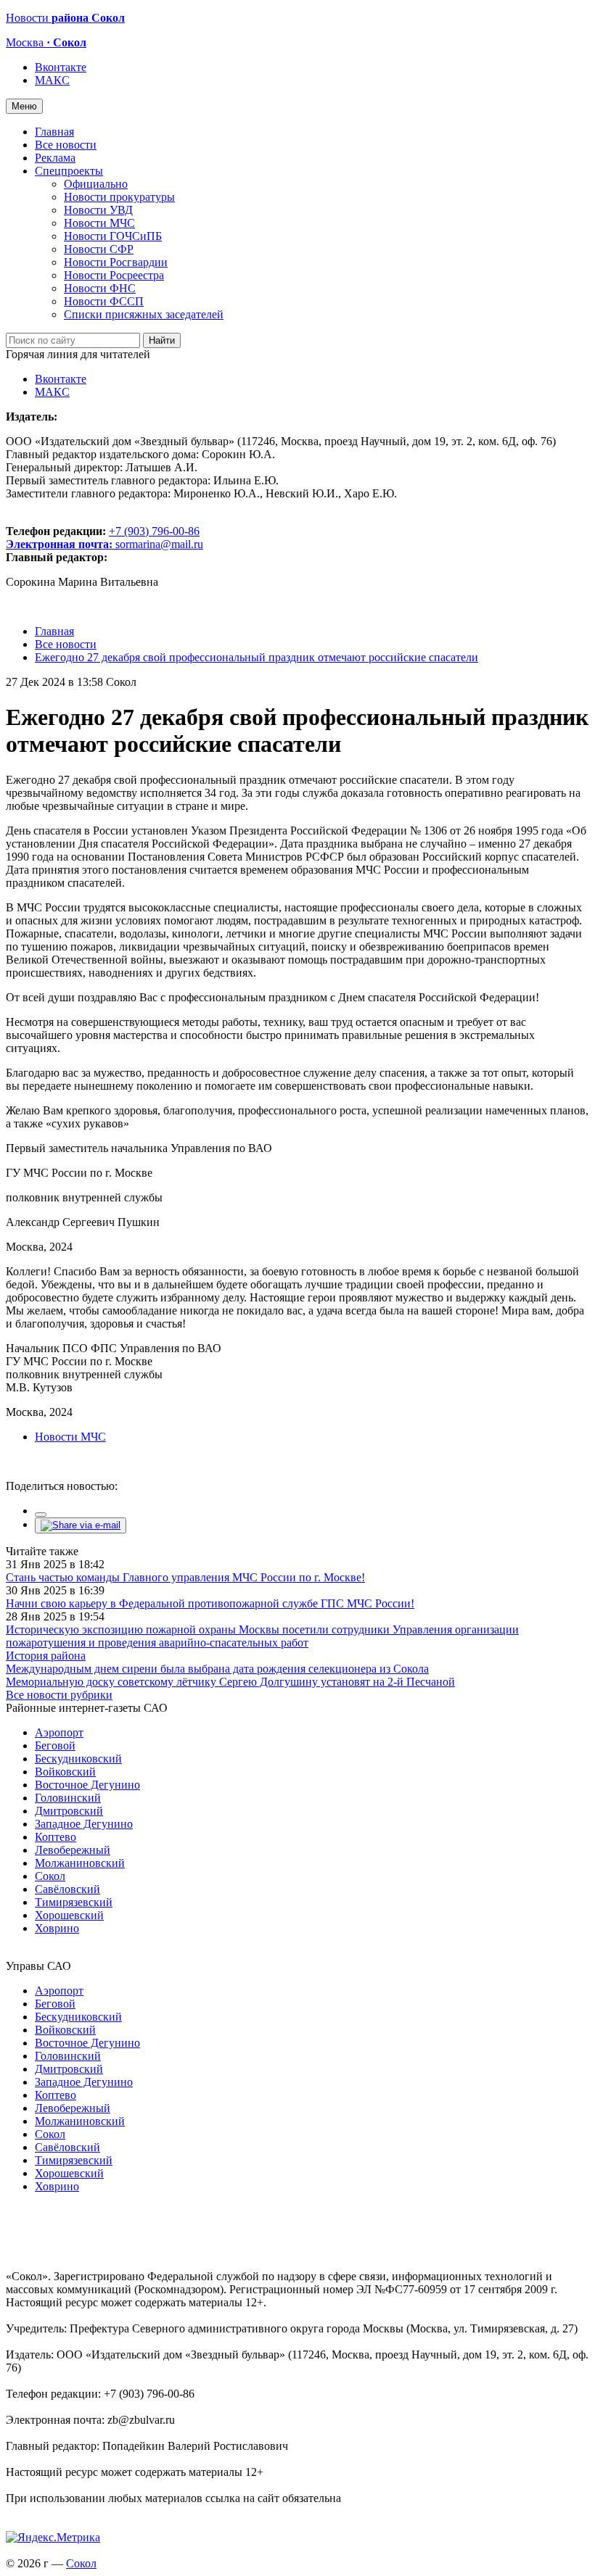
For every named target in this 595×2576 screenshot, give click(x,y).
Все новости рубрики (59, 1695)
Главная (54, 132)
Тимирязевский (74, 1902)
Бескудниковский (78, 1759)
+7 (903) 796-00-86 (103, 538)
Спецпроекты (69, 171)
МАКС (52, 80)
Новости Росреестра (114, 275)
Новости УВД (98, 210)
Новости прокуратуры (119, 197)
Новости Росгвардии (116, 262)
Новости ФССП (104, 301)
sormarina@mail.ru (159, 544)
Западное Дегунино (84, 1824)
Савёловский (67, 1889)
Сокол (50, 1876)
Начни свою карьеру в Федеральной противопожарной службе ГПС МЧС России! (210, 1603)
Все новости (66, 145)
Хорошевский (69, 1915)
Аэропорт (59, 1732)
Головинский (68, 1798)
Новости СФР (99, 249)
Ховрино (57, 1928)
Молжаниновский (80, 1863)
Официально (96, 184)
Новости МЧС (99, 223)
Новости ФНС (100, 288)
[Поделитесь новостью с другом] (81, 1525)
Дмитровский (69, 1811)
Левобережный (73, 1850)
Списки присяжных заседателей (144, 314)
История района (46, 1656)
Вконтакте (61, 67)
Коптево (56, 1837)
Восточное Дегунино (87, 1785)
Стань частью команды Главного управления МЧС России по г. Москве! (185, 1577)
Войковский (65, 1772)
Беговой (55, 1745)
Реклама (55, 158)
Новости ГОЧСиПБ (113, 236)
